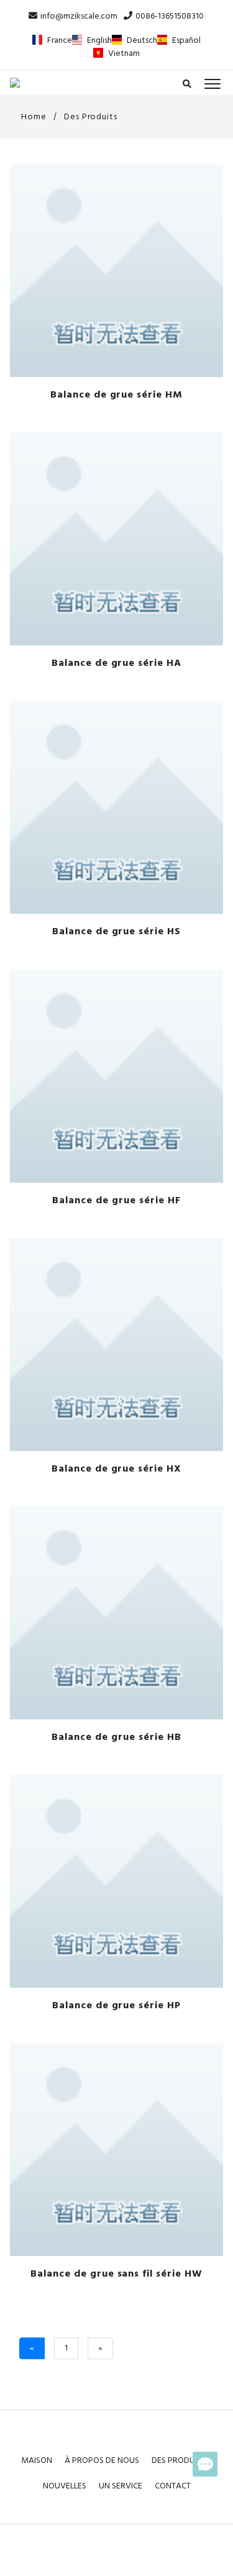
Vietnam (124, 54)
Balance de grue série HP (116, 2006)
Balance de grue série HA (116, 663)
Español (186, 41)
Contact (173, 2486)
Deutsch (142, 41)
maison (37, 2461)
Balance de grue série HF (116, 1201)
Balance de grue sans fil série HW (116, 2274)
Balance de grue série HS (116, 932)
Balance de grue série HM (116, 395)
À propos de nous (102, 2461)
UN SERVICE (121, 2486)
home (33, 117)
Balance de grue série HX (116, 1469)
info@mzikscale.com (79, 16)
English (99, 41)
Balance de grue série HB (116, 1737)
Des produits (91, 117)
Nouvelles (65, 2486)
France (60, 41)
